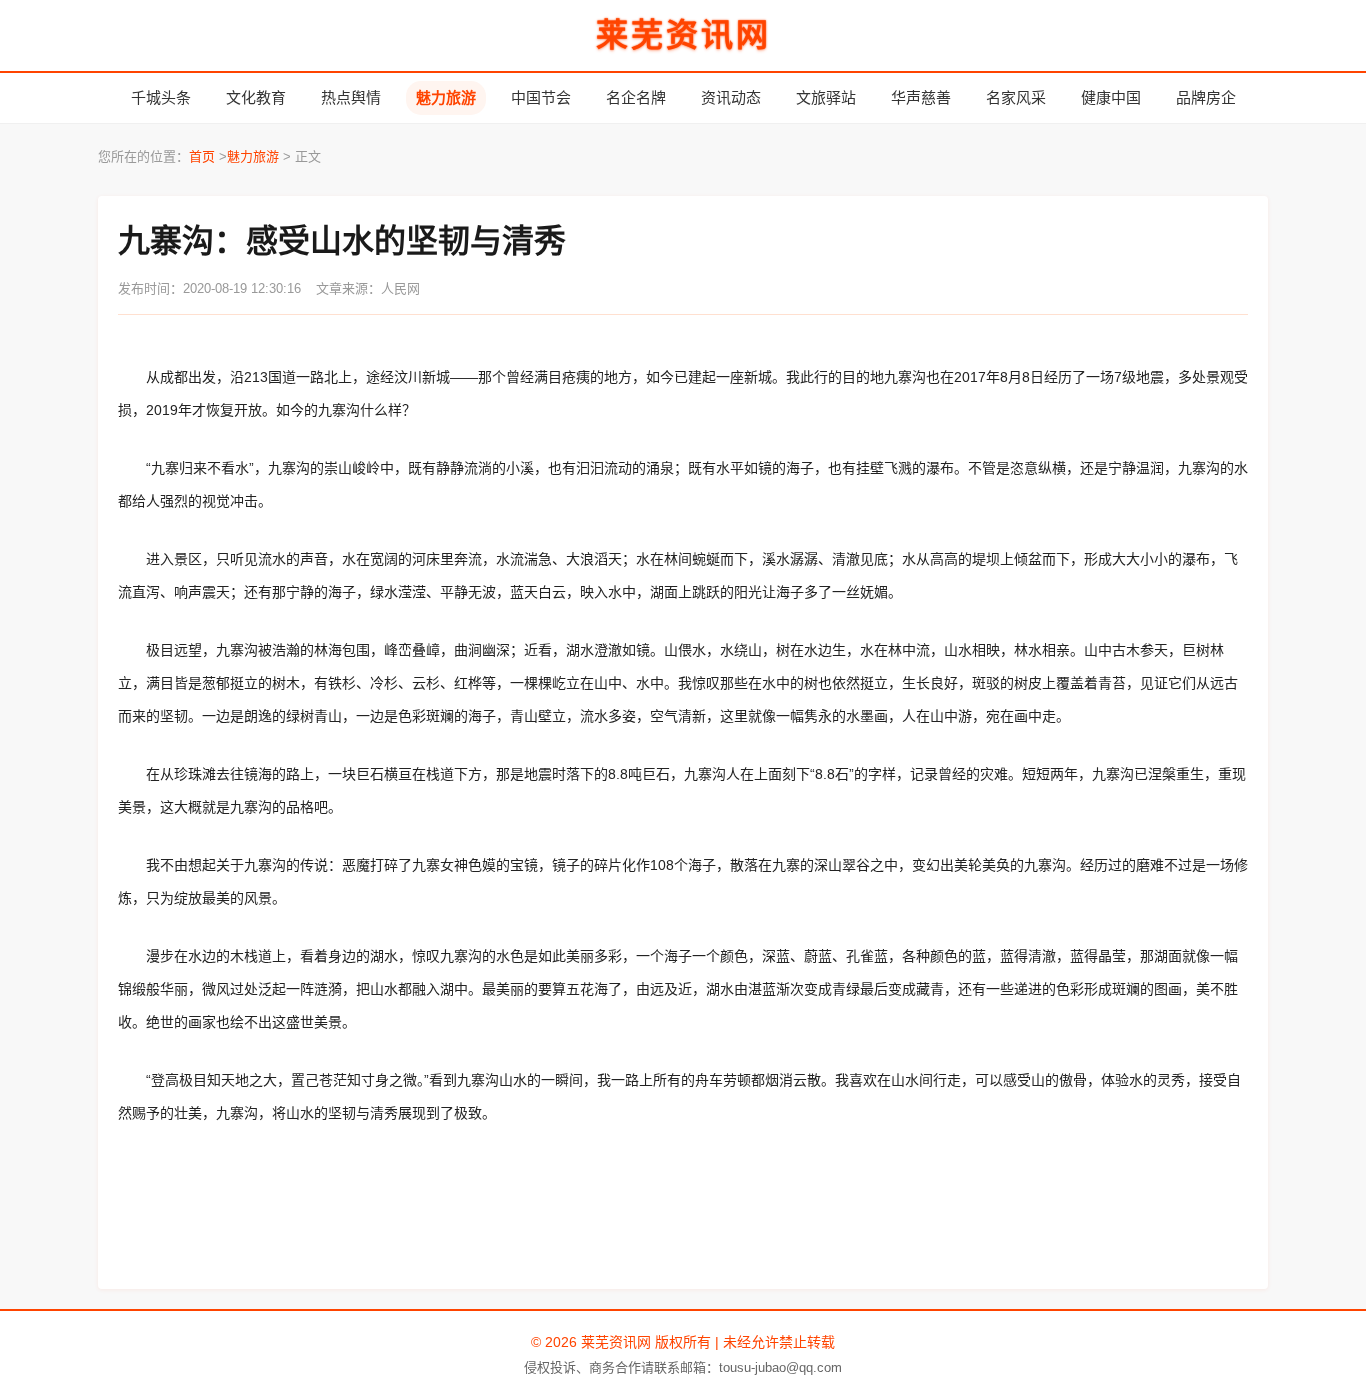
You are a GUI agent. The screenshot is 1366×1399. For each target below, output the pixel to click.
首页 (202, 156)
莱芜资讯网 (683, 35)
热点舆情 (351, 97)
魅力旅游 (446, 97)
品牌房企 (1206, 97)
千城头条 (161, 97)
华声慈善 (921, 97)
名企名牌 (636, 97)
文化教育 (256, 97)
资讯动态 (731, 97)
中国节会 (541, 97)
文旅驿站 (826, 97)
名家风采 (1016, 97)
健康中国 (1111, 97)
